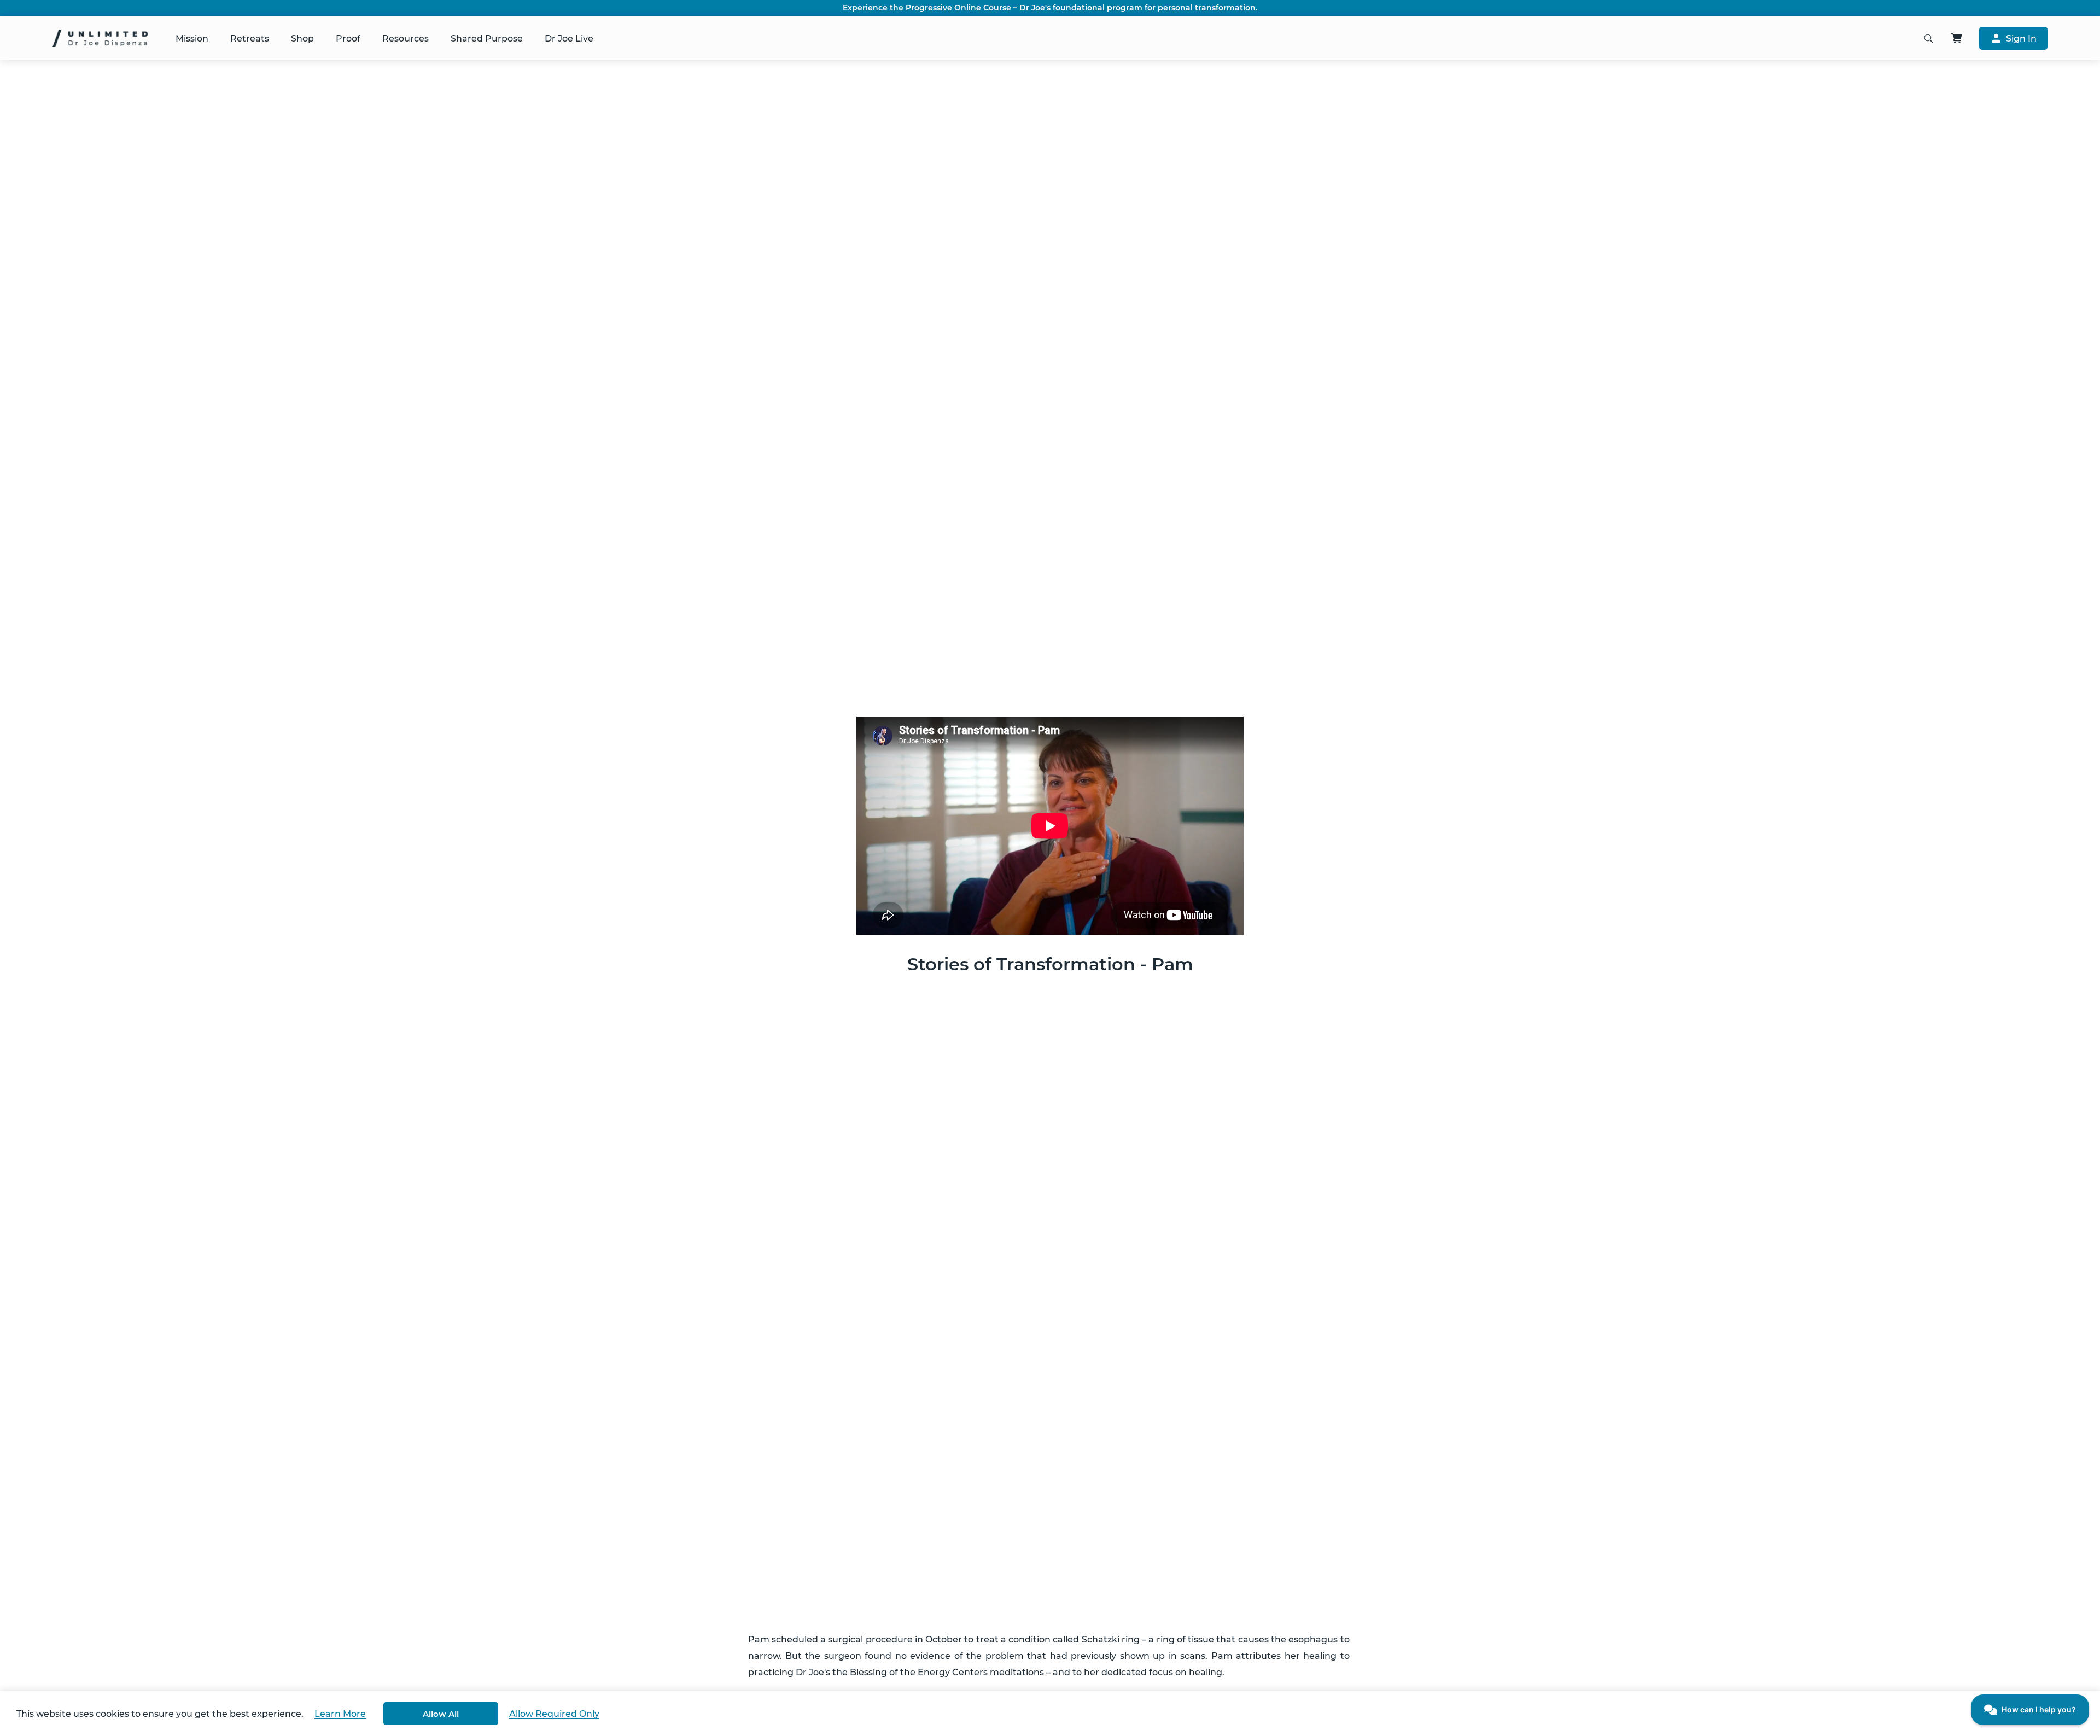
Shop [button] (302, 39)
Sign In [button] (2021, 39)
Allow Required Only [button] (554, 1714)
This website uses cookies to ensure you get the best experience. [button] (160, 1714)
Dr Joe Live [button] (569, 39)
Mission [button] (192, 39)
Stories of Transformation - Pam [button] (1050, 964)
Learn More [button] (340, 1714)
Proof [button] (348, 39)
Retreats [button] (250, 39)
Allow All (441, 1714)
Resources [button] (406, 39)
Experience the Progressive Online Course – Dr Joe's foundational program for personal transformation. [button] (1050, 8)
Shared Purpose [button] (487, 39)
